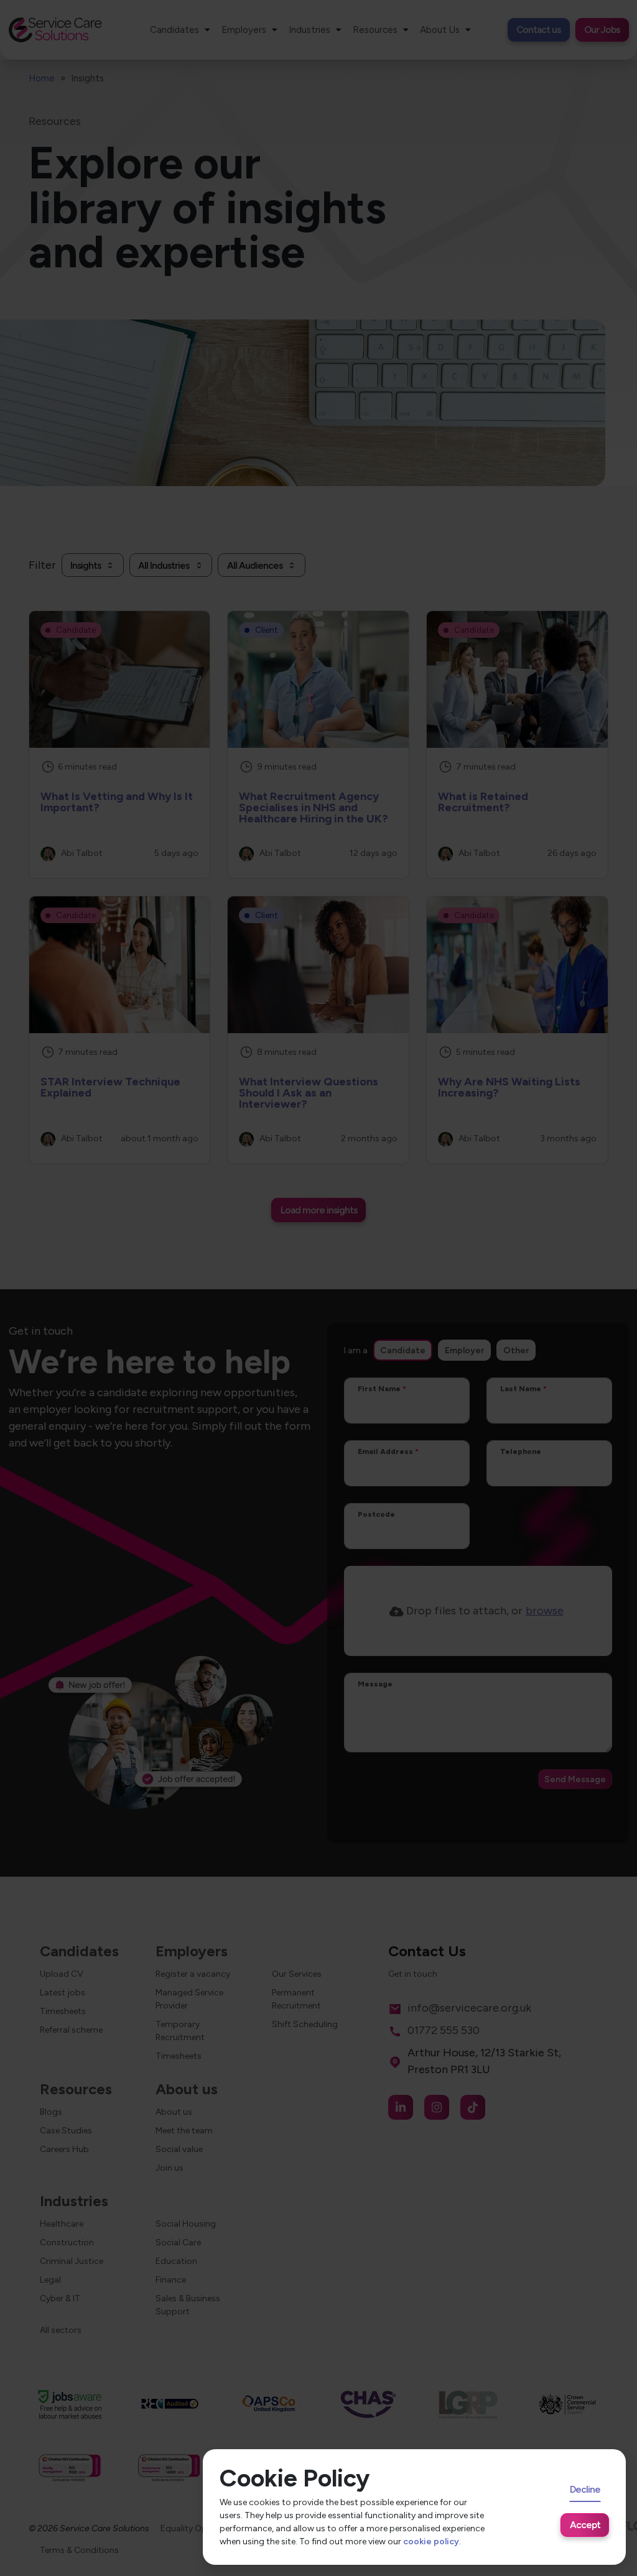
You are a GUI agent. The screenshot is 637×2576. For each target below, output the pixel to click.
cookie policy (431, 2541)
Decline (585, 2489)
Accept (585, 2525)
